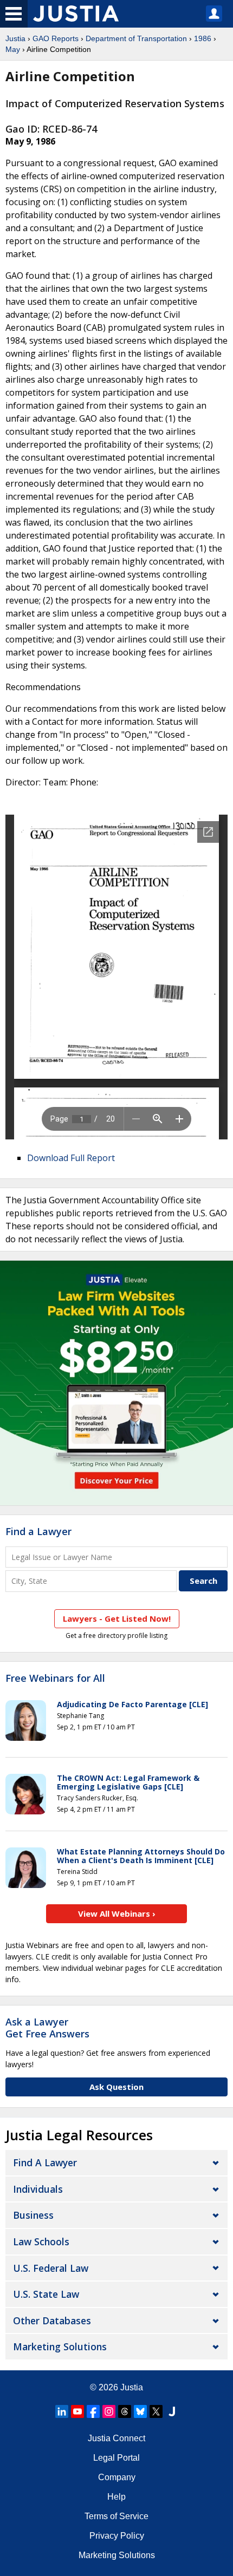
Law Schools (41, 2241)
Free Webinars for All (55, 1679)
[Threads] (125, 2411)
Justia (15, 38)
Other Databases (52, 2321)
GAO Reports (56, 38)
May (13, 49)
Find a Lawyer (38, 1531)
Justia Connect (116, 2438)
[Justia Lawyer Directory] (172, 2411)
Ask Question (116, 2087)
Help (116, 2497)
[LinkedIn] (62, 2411)
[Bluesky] (140, 2411)
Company (117, 2477)
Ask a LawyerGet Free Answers (47, 2028)
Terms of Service (116, 2516)
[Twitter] (156, 2411)
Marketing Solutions (60, 2346)
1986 (203, 38)
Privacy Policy (117, 2536)
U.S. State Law (46, 2294)
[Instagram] (109, 2411)
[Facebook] (93, 2411)
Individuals (38, 2189)
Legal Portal (116, 2458)
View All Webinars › (117, 1913)
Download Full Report (71, 1158)
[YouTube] (77, 2411)
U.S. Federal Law (51, 2268)
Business (33, 2215)
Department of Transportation (136, 38)
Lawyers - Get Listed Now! (117, 1618)
